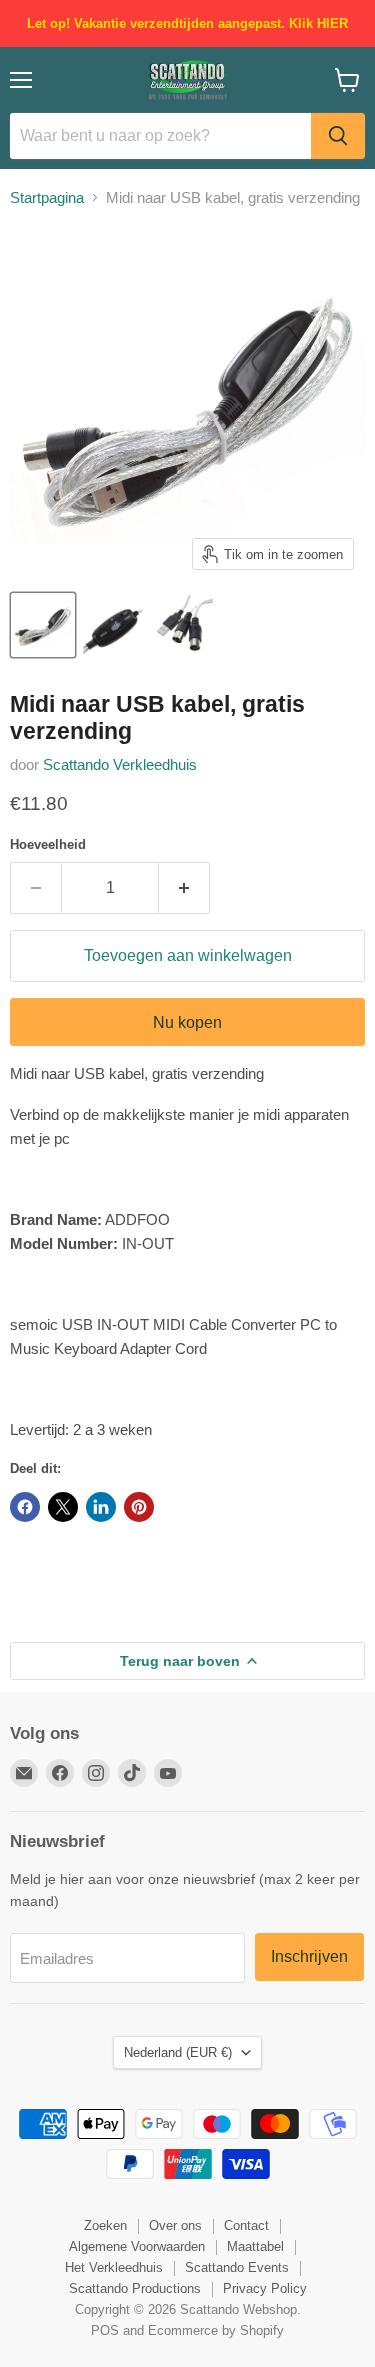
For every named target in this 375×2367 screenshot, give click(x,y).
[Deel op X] (63, 1507)
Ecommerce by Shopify (216, 2330)
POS (105, 2330)
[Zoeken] (338, 136)
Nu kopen (187, 1022)
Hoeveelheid (48, 844)
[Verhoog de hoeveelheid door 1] (184, 888)
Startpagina (47, 197)
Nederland (178, 2052)
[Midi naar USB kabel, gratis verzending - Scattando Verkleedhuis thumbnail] (43, 625)
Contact (246, 2225)
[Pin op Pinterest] (139, 1507)
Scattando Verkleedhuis (120, 764)
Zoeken (105, 2225)
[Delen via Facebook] (25, 1507)
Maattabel (255, 2246)
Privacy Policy (265, 2288)
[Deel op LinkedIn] (101, 1507)
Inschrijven (309, 1956)
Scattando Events (237, 2267)
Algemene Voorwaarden (137, 2246)
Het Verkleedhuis (114, 2267)
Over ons (175, 2225)
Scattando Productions (135, 2288)
